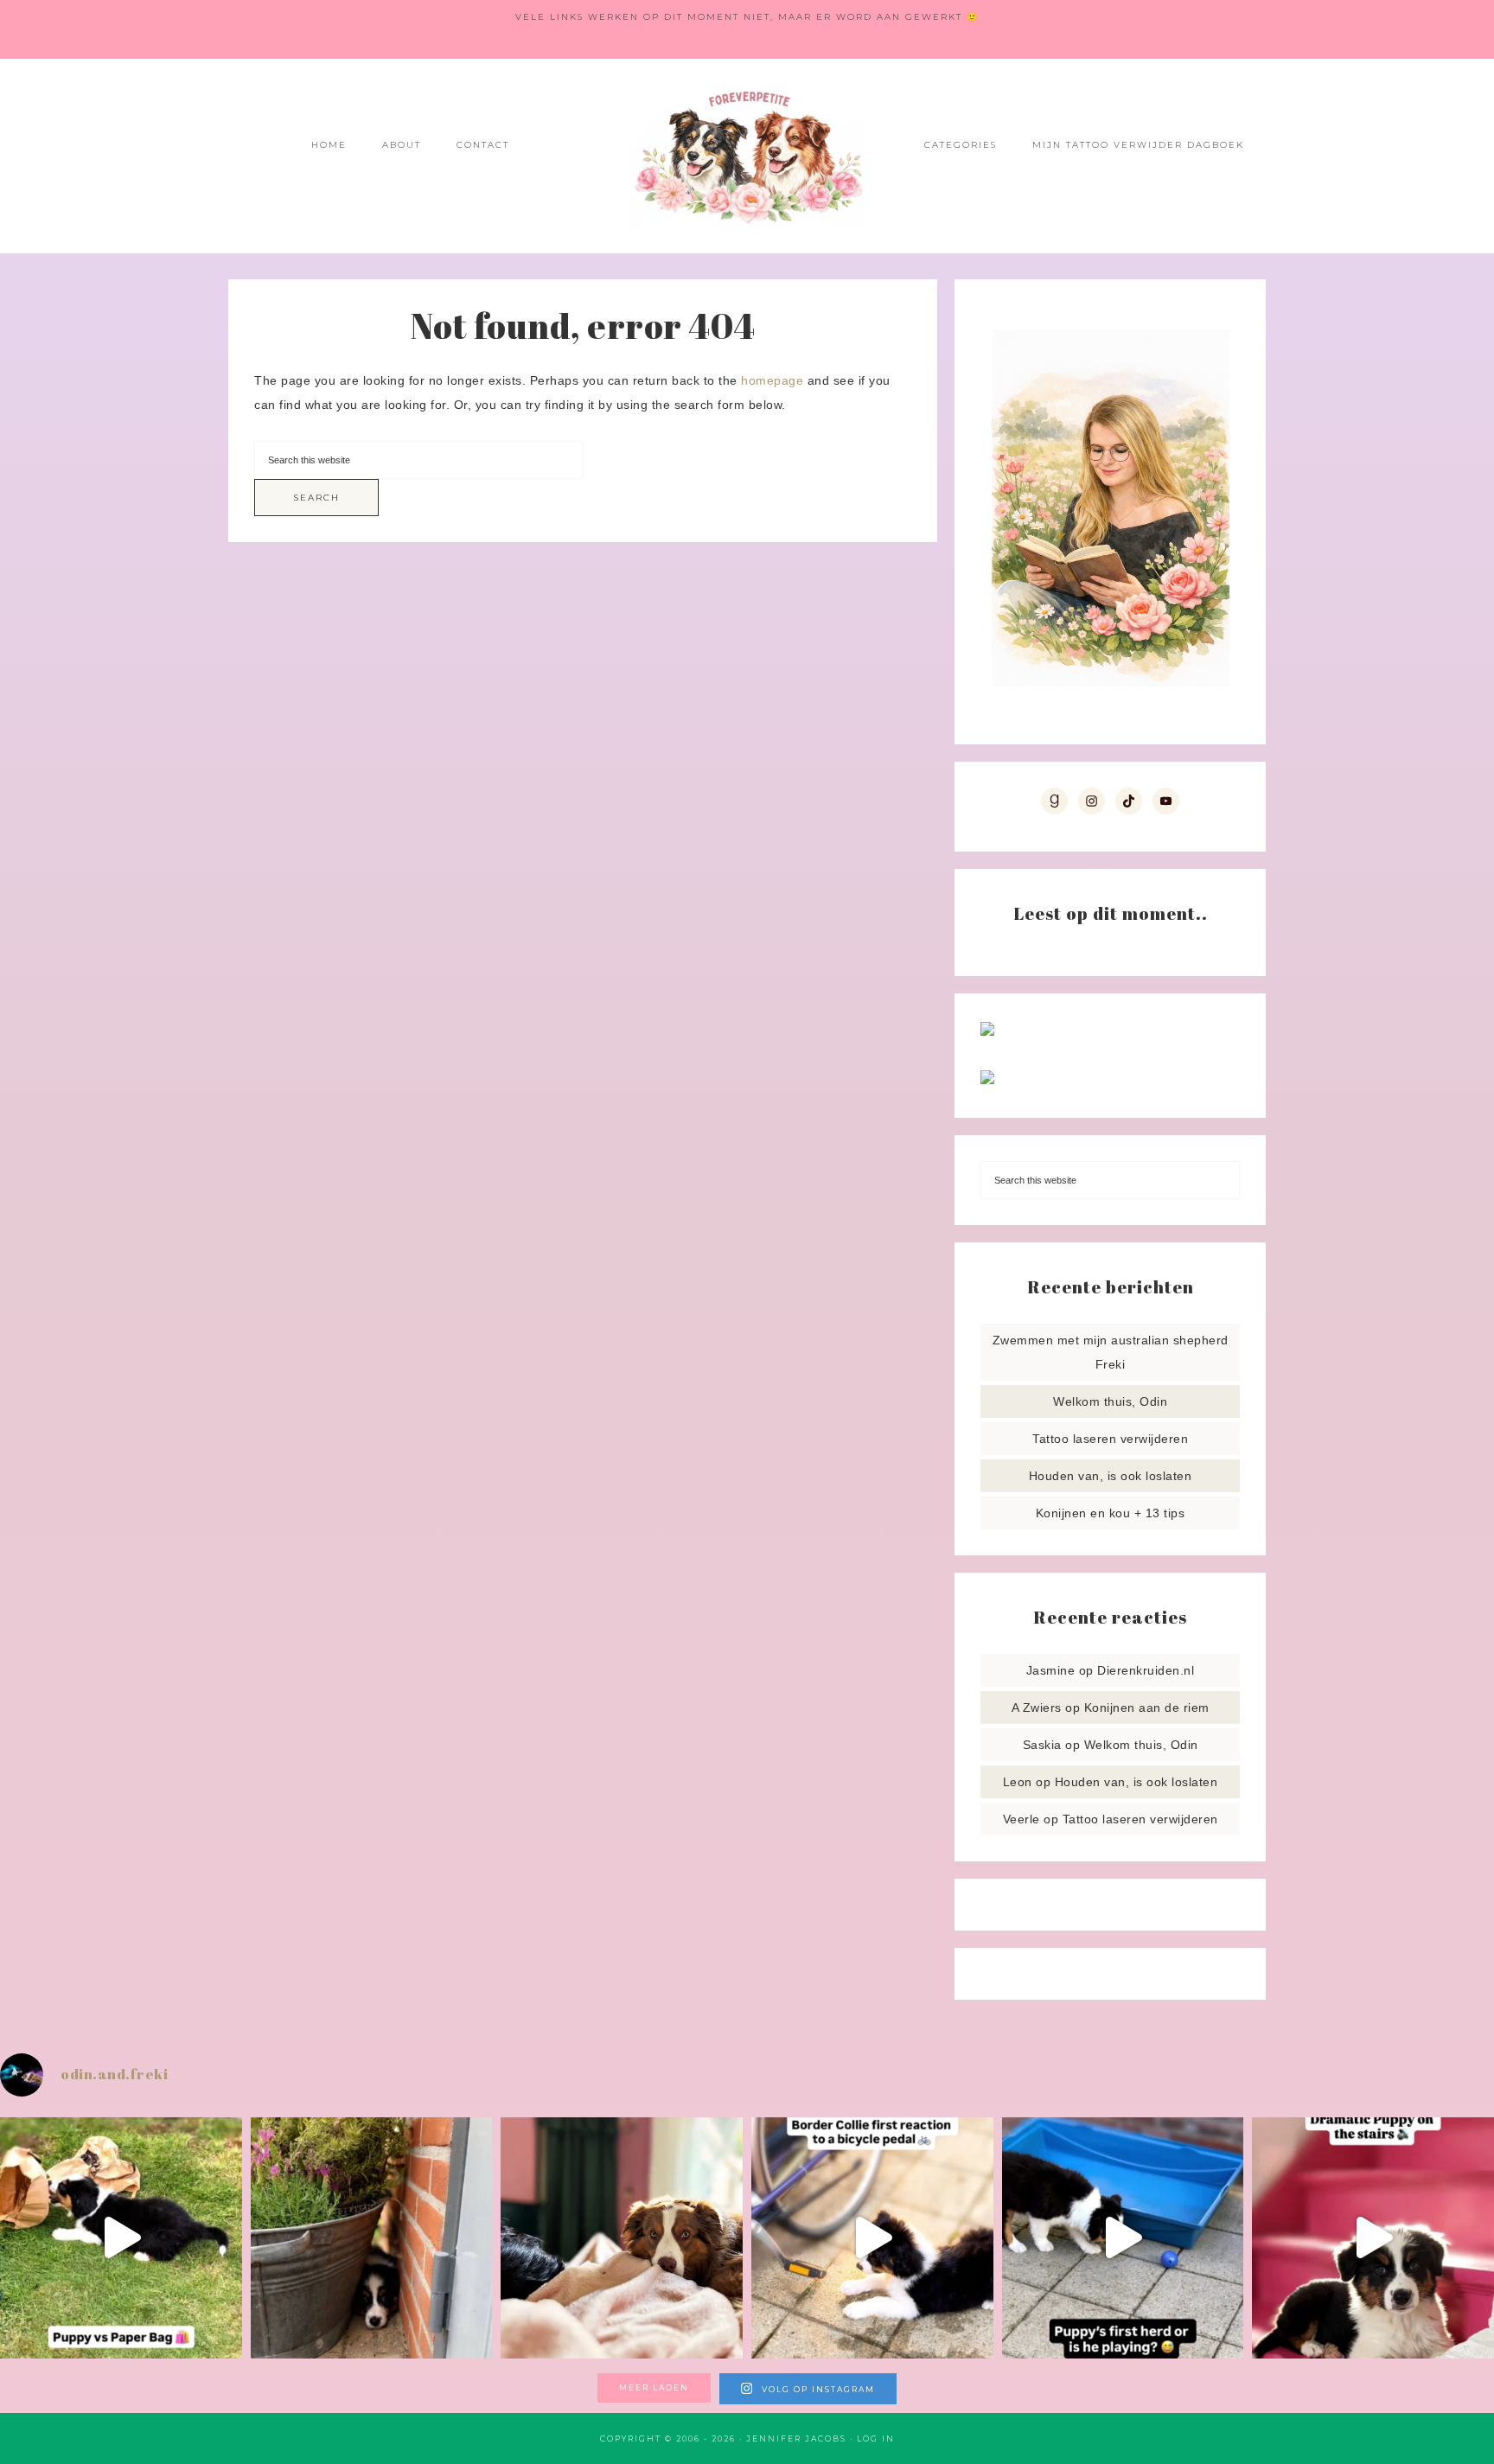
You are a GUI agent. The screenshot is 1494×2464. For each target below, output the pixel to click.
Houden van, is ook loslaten (1111, 1476)
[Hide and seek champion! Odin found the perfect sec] (372, 2238)
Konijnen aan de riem (1147, 1708)
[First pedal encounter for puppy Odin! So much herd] (872, 2238)
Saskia (1042, 1745)
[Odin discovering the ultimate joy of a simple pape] (121, 2238)
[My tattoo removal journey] (987, 1080)
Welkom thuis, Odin (1110, 1401)
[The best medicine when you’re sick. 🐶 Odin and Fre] (622, 2238)
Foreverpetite (747, 156)
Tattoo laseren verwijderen (1110, 1439)
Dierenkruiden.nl (1146, 1670)
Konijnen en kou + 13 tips (1111, 1513)
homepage (772, 380)
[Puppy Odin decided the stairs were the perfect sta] (1373, 2238)
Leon (1018, 1782)
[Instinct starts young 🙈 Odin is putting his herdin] (1123, 2238)
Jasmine (1051, 1670)
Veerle (1022, 1819)
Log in (876, 2438)
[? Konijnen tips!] (987, 1031)
